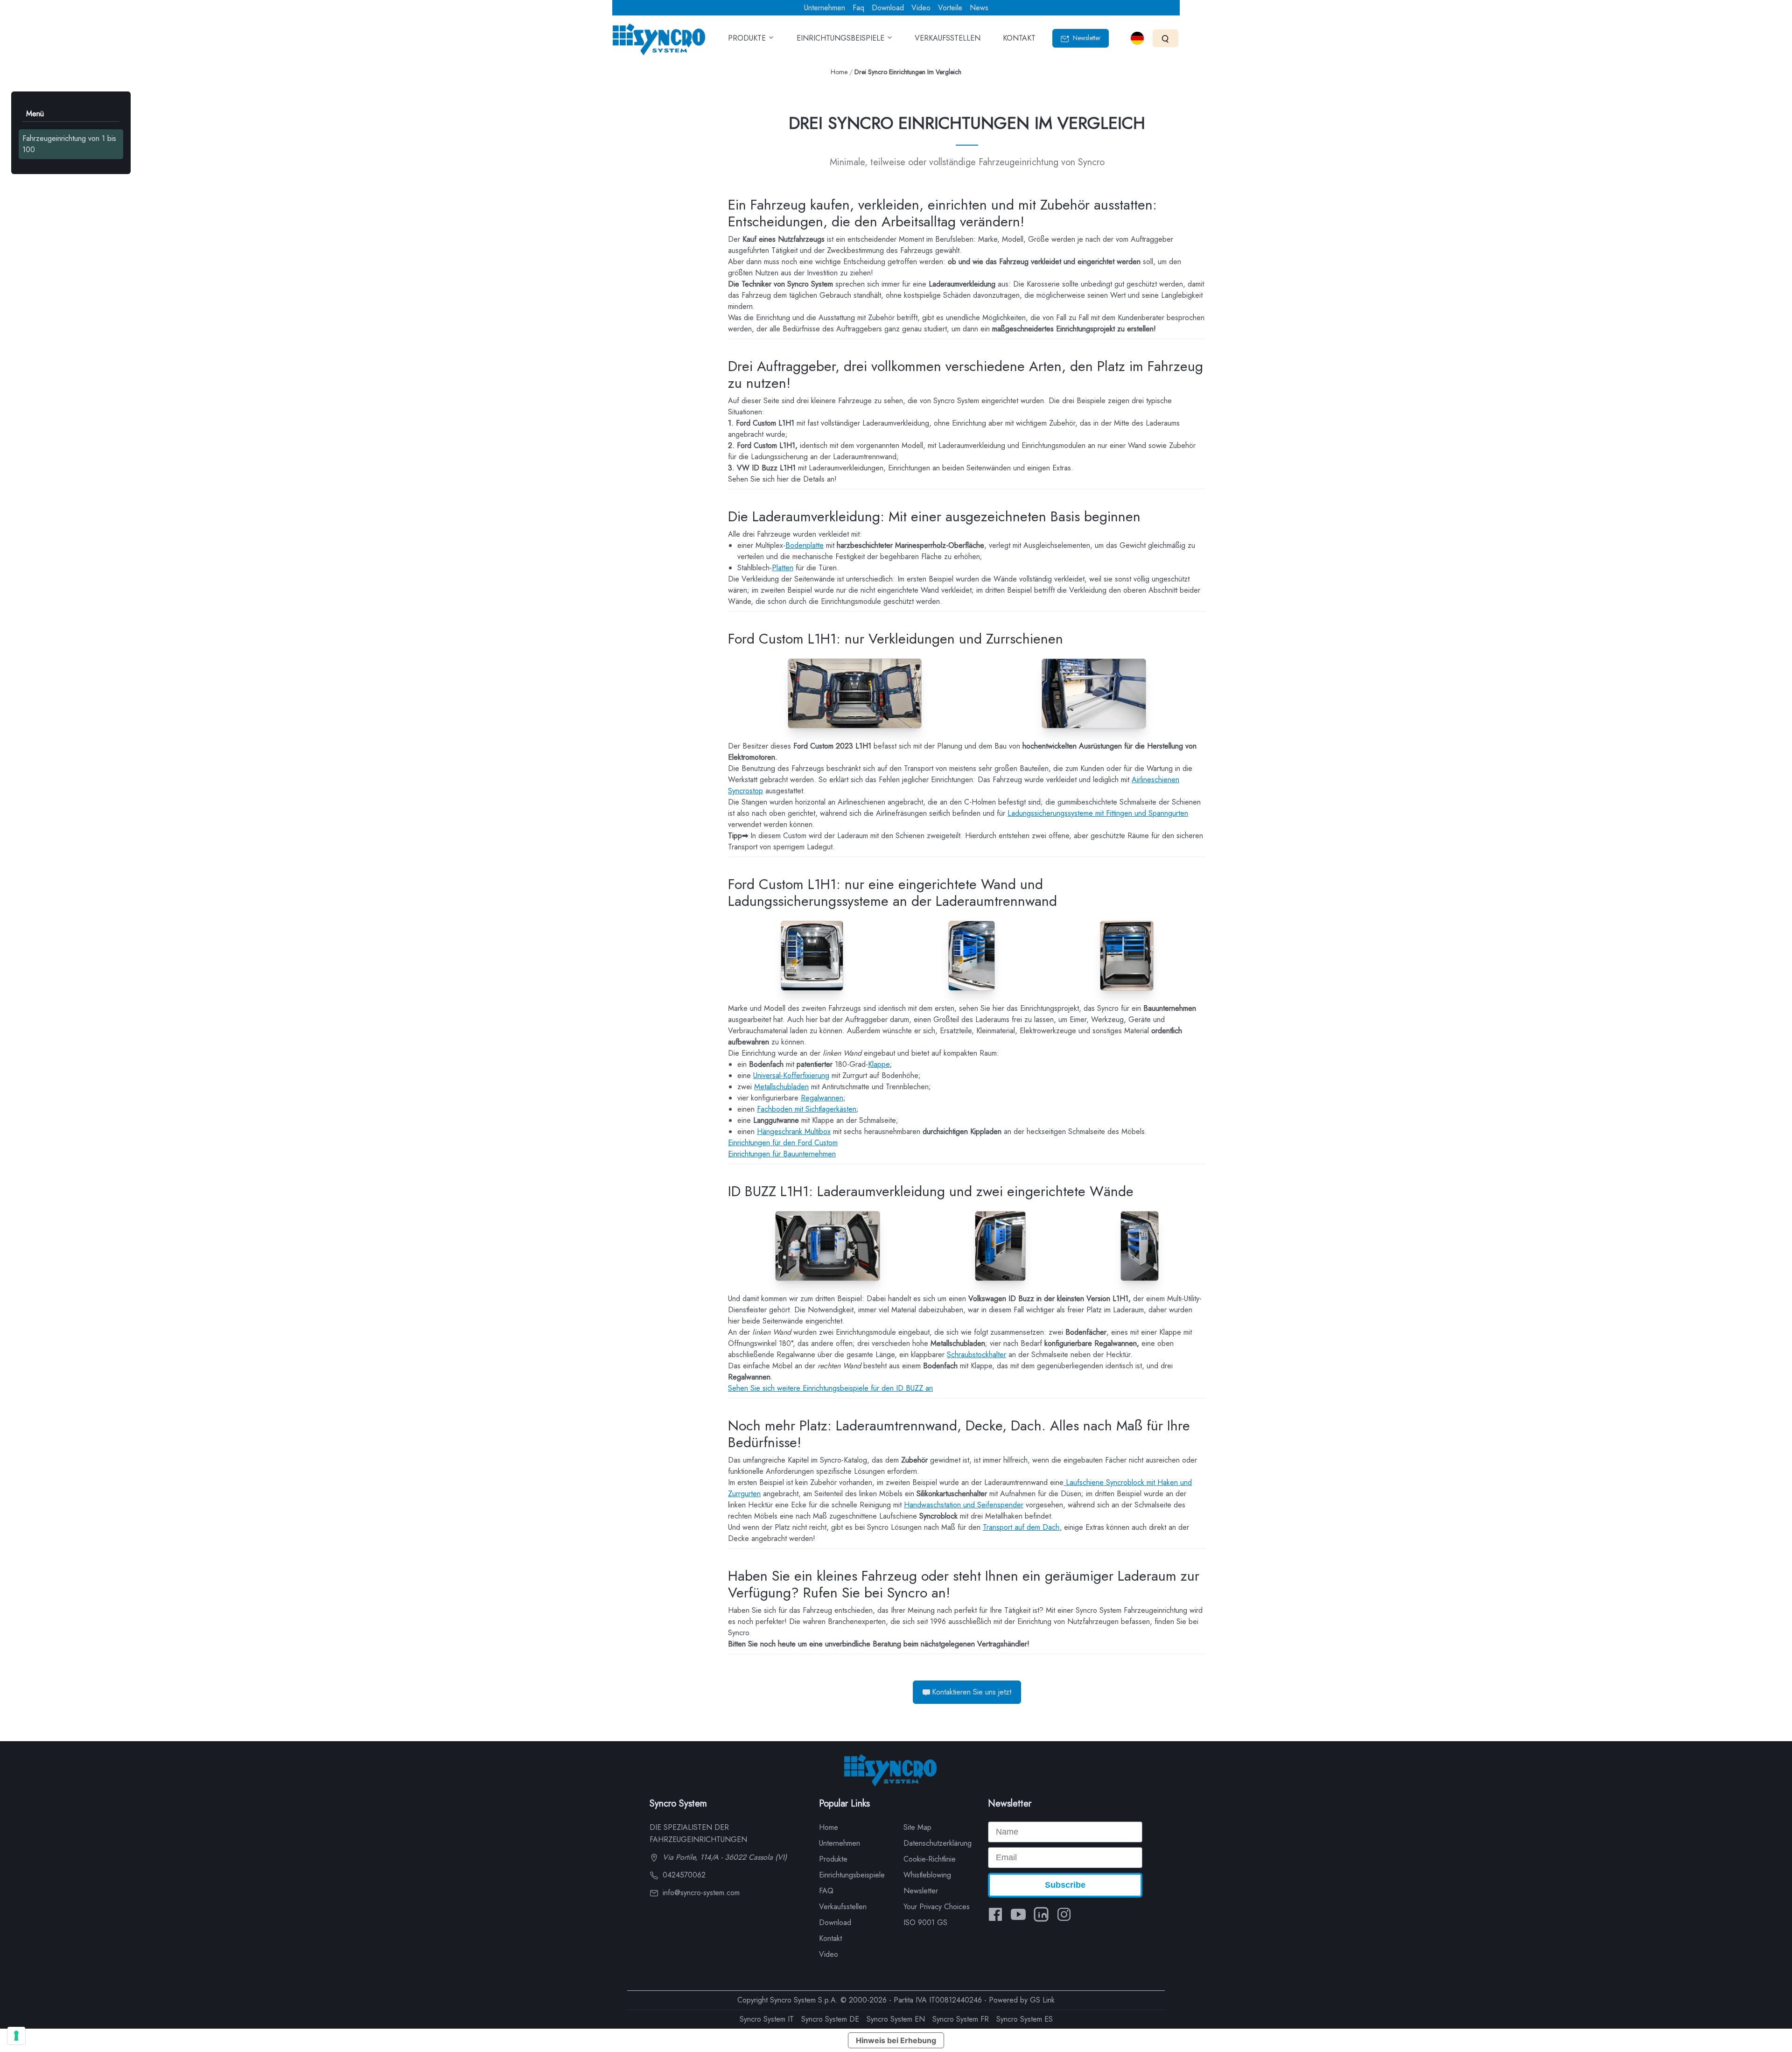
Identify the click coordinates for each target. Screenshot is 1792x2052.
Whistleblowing (927, 1875)
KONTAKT (1019, 38)
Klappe (879, 1064)
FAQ (826, 1891)
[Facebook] (995, 1914)
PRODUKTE (748, 38)
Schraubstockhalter (976, 1355)
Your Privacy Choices (937, 1907)
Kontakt (830, 1938)
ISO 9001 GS (925, 1922)
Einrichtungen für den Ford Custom (783, 1143)
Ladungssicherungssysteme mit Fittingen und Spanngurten (1098, 813)
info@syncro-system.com (700, 1893)
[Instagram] (1064, 1914)
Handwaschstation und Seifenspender (964, 1505)
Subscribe (1065, 1885)
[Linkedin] (1041, 1914)
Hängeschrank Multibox (794, 1131)
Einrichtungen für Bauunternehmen (782, 1154)
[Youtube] (1018, 1914)
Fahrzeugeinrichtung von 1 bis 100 (69, 144)
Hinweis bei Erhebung (896, 2040)
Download (888, 8)
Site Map (917, 1827)
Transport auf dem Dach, (1022, 1527)
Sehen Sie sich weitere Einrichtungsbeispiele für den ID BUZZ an (830, 1388)
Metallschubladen (781, 1087)
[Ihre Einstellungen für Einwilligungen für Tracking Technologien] (16, 2036)
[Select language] (1137, 38)
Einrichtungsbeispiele (852, 1875)
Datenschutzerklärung (938, 1843)
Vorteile (950, 8)
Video (921, 8)
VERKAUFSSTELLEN (948, 38)
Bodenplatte (805, 545)
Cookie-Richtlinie (930, 1859)
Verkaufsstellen (843, 1907)
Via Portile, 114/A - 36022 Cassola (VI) (724, 1857)
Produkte (833, 1859)
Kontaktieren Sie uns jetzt (972, 1692)
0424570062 (683, 1875)
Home (839, 72)
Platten (783, 568)
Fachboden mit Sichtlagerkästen (807, 1109)
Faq (858, 8)
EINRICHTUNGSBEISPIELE (842, 38)
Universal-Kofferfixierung (791, 1075)
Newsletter (1086, 38)
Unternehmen (825, 8)
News (979, 8)
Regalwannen (822, 1098)
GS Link (1042, 2000)
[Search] (1165, 38)
